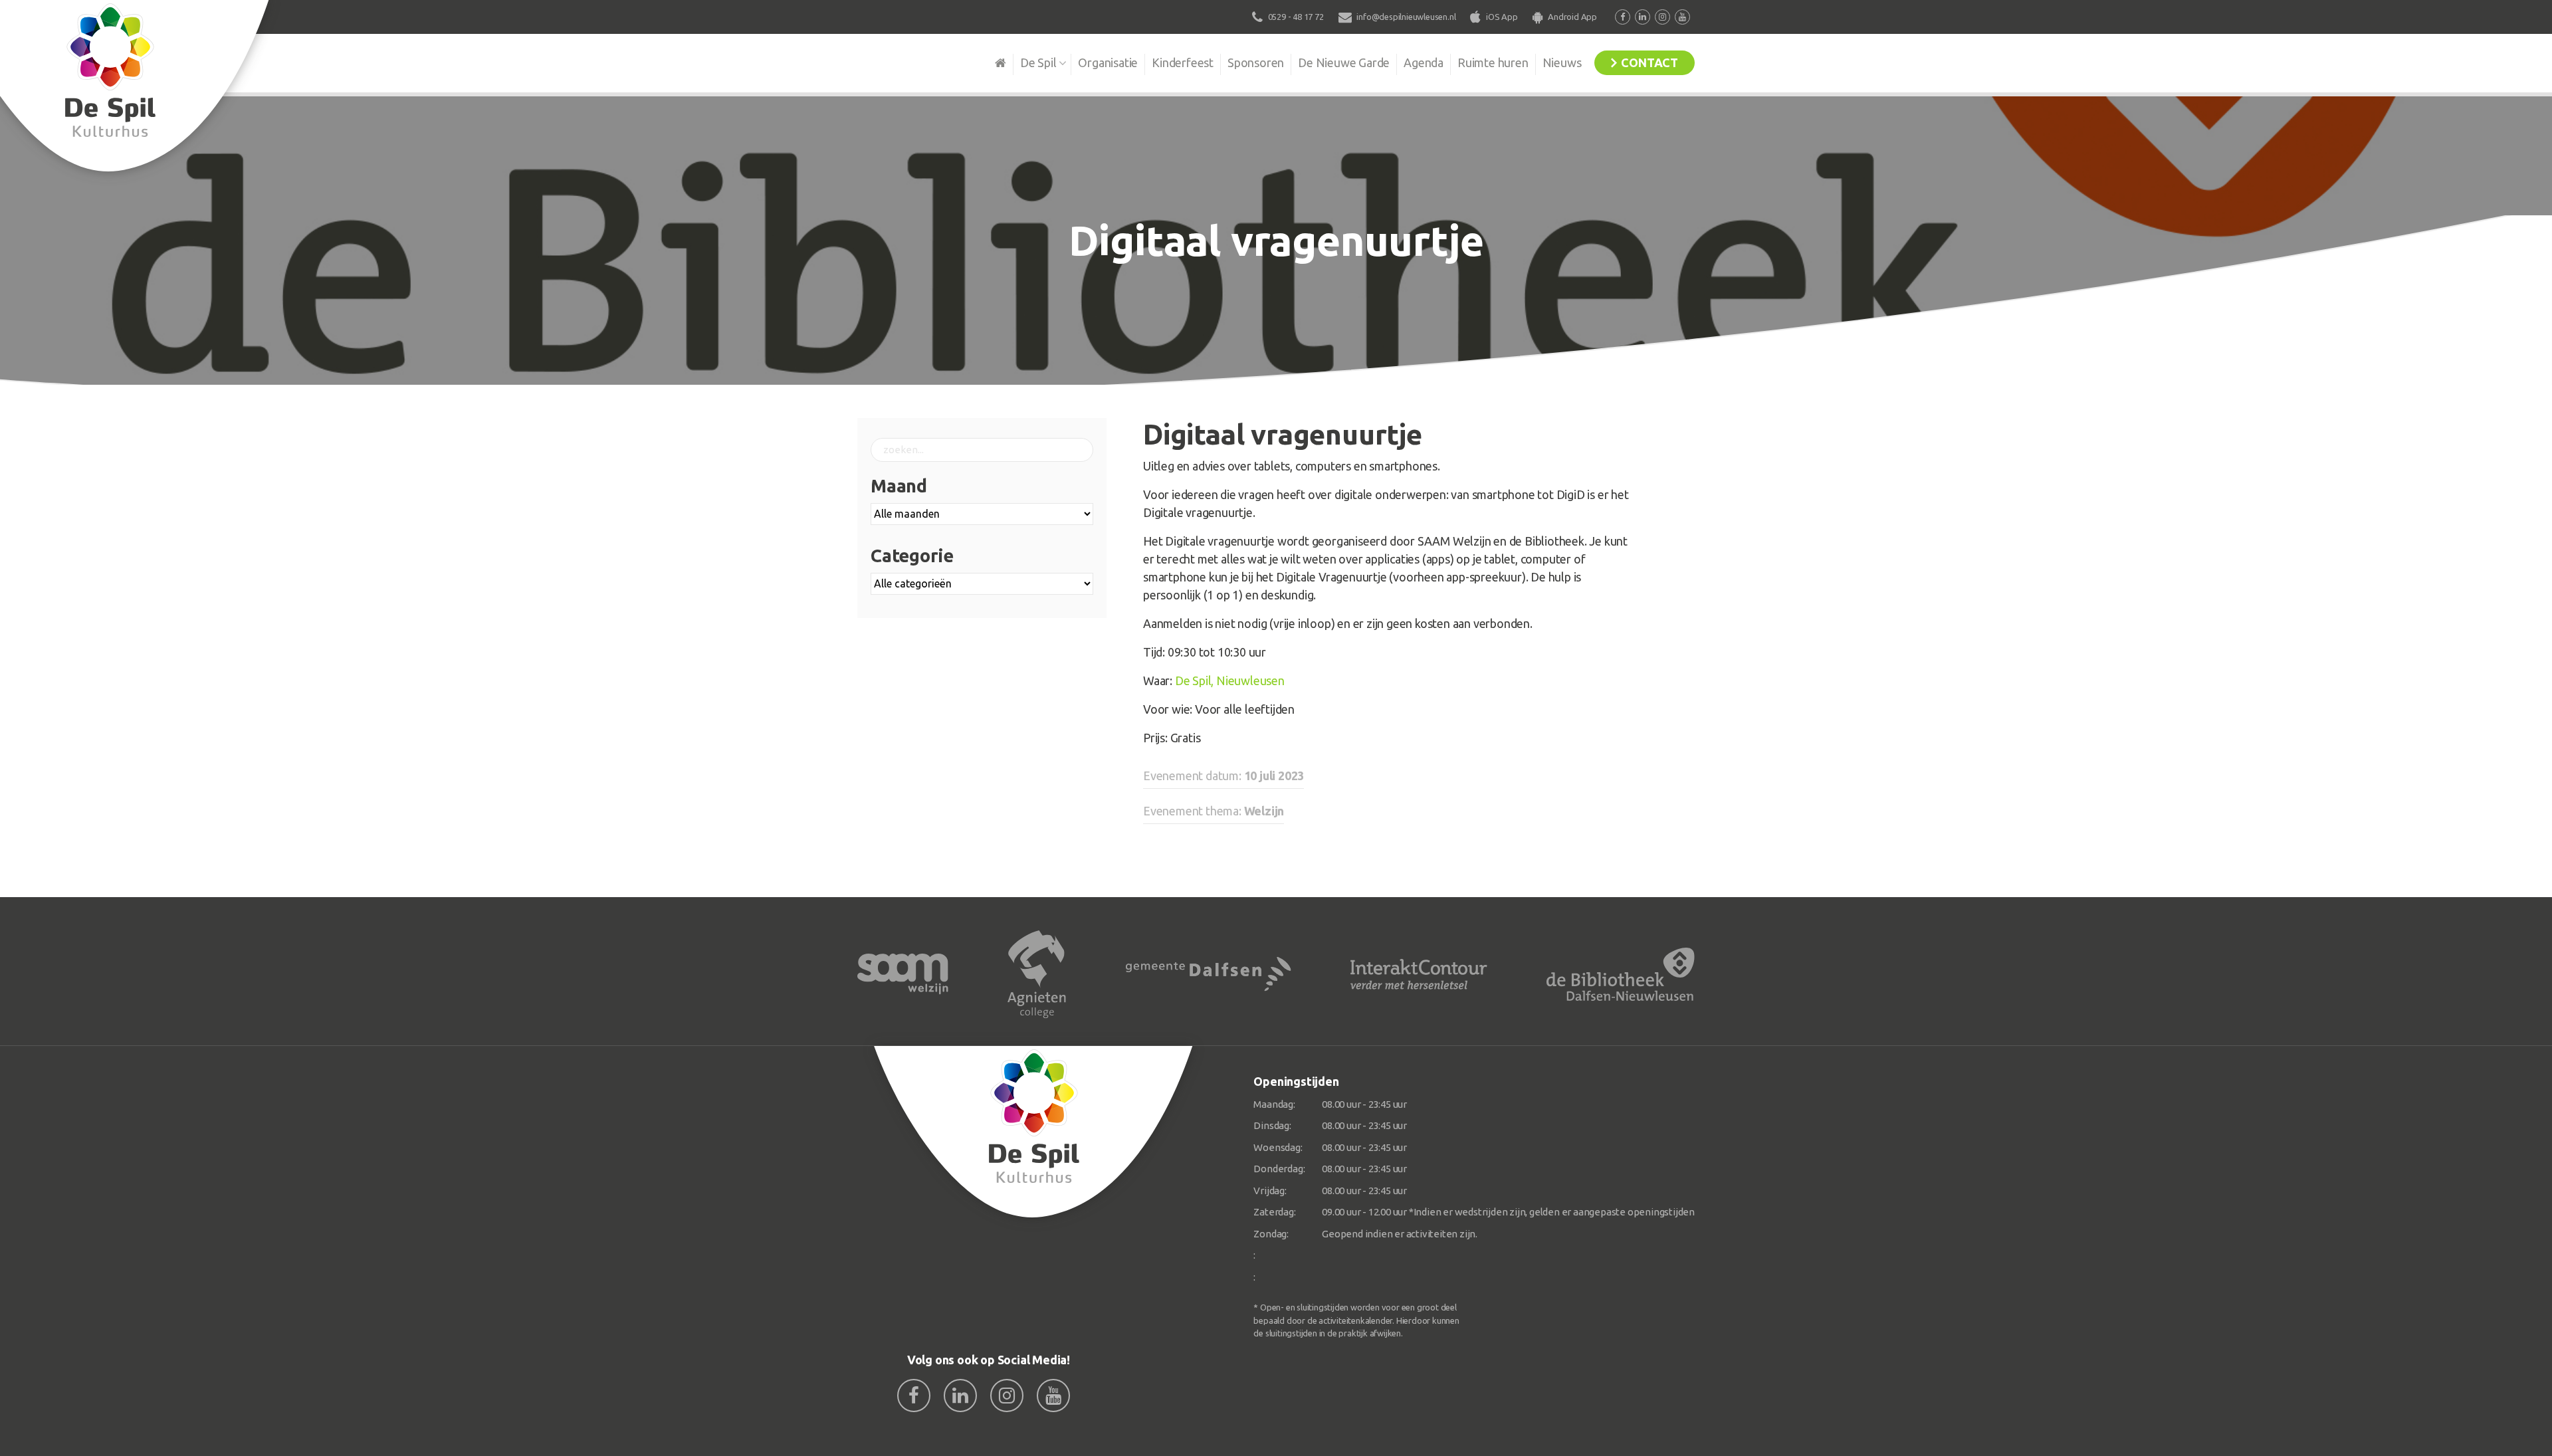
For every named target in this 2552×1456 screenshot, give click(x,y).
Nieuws (1562, 62)
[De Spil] (1034, 1132)
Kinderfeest (1183, 62)
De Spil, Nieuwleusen (1230, 680)
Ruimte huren (1493, 62)
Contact (1649, 62)
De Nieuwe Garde (1344, 62)
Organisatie (1108, 62)
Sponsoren (1256, 62)
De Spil (1038, 62)
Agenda (1424, 62)
